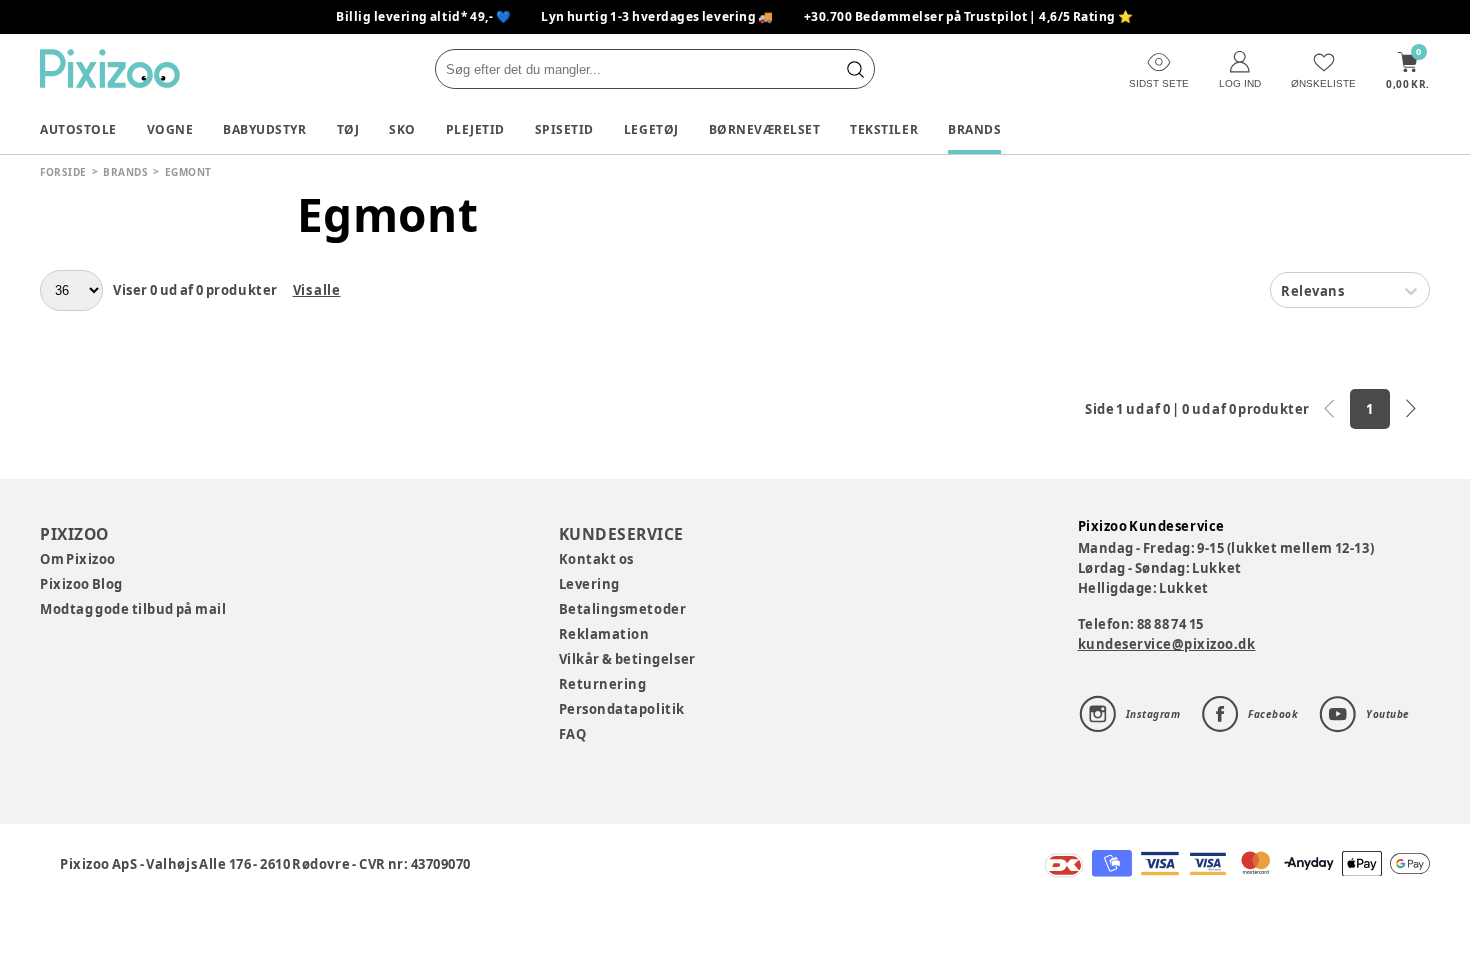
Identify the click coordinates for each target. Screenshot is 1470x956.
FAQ (573, 734)
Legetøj (651, 129)
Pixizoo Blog (81, 584)
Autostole (78, 129)
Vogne (170, 129)
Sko (402, 129)
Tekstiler (884, 129)
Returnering (603, 684)
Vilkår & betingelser (627, 659)
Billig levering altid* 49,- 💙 (423, 16)
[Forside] (110, 68)
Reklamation (604, 634)
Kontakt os (596, 559)
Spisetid (564, 129)
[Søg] (855, 69)
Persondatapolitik (622, 709)
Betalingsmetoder (622, 609)
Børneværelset (765, 129)
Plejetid (475, 129)
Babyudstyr (264, 129)
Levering (589, 584)
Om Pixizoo (78, 559)
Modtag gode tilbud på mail (133, 609)
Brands (974, 129)
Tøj (348, 129)
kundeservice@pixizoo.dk (1167, 644)
